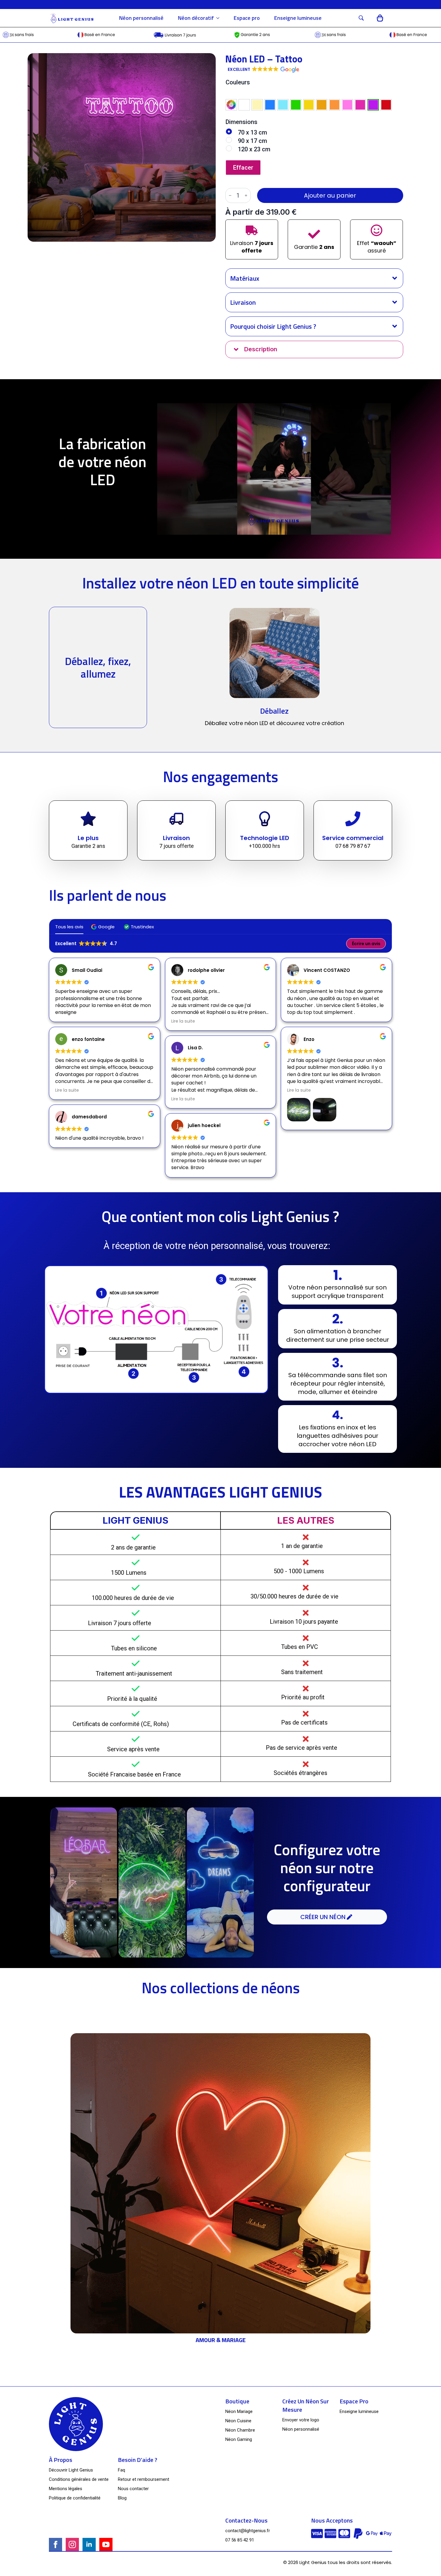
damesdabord (89, 1117)
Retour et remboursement (144, 2479)
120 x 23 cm (254, 149)
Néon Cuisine (238, 2421)
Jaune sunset (322, 105)
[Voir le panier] (380, 18)
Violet (373, 105)
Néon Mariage (239, 2411)
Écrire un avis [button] (366, 944)
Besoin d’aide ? (138, 2460)
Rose (347, 105)
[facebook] (55, 2544)
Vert (296, 105)
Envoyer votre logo (301, 2420)
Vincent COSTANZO (327, 970)
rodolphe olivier (206, 970)
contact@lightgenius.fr (248, 2531)
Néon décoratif (196, 18)
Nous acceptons (332, 2520)
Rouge (386, 105)
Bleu (270, 105)
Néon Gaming (239, 2439)
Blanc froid (244, 105)
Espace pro (247, 18)
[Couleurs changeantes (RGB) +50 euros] (231, 105)
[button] (263, 70)
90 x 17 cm (252, 141)
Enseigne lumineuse (298, 18)
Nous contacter (133, 2489)
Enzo (309, 1039)
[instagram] (72, 2544)
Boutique (237, 2401)
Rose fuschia (360, 105)
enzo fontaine (88, 1039)
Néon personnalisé (141, 18)
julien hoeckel (204, 1125)
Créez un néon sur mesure (306, 2405)
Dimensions (241, 122)
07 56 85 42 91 (240, 2540)
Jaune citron (309, 105)
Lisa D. (195, 1048)
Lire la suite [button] (67, 1090)
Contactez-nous (246, 2520)
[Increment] (246, 195)
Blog (122, 2498)
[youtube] (106, 2544)
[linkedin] (89, 2544)
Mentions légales (66, 2489)
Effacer (243, 168)
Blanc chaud (257, 105)
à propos (61, 2460)
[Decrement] (230, 195)
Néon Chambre (240, 2430)
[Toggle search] (361, 18)
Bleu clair (283, 105)
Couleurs (238, 82)
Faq (121, 2470)
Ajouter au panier (330, 195)
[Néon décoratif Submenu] (220, 18)
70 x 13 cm (252, 132)
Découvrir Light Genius (71, 2470)
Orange (334, 105)
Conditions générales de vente (79, 2479)
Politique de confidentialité (75, 2498)
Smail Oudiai (87, 970)
